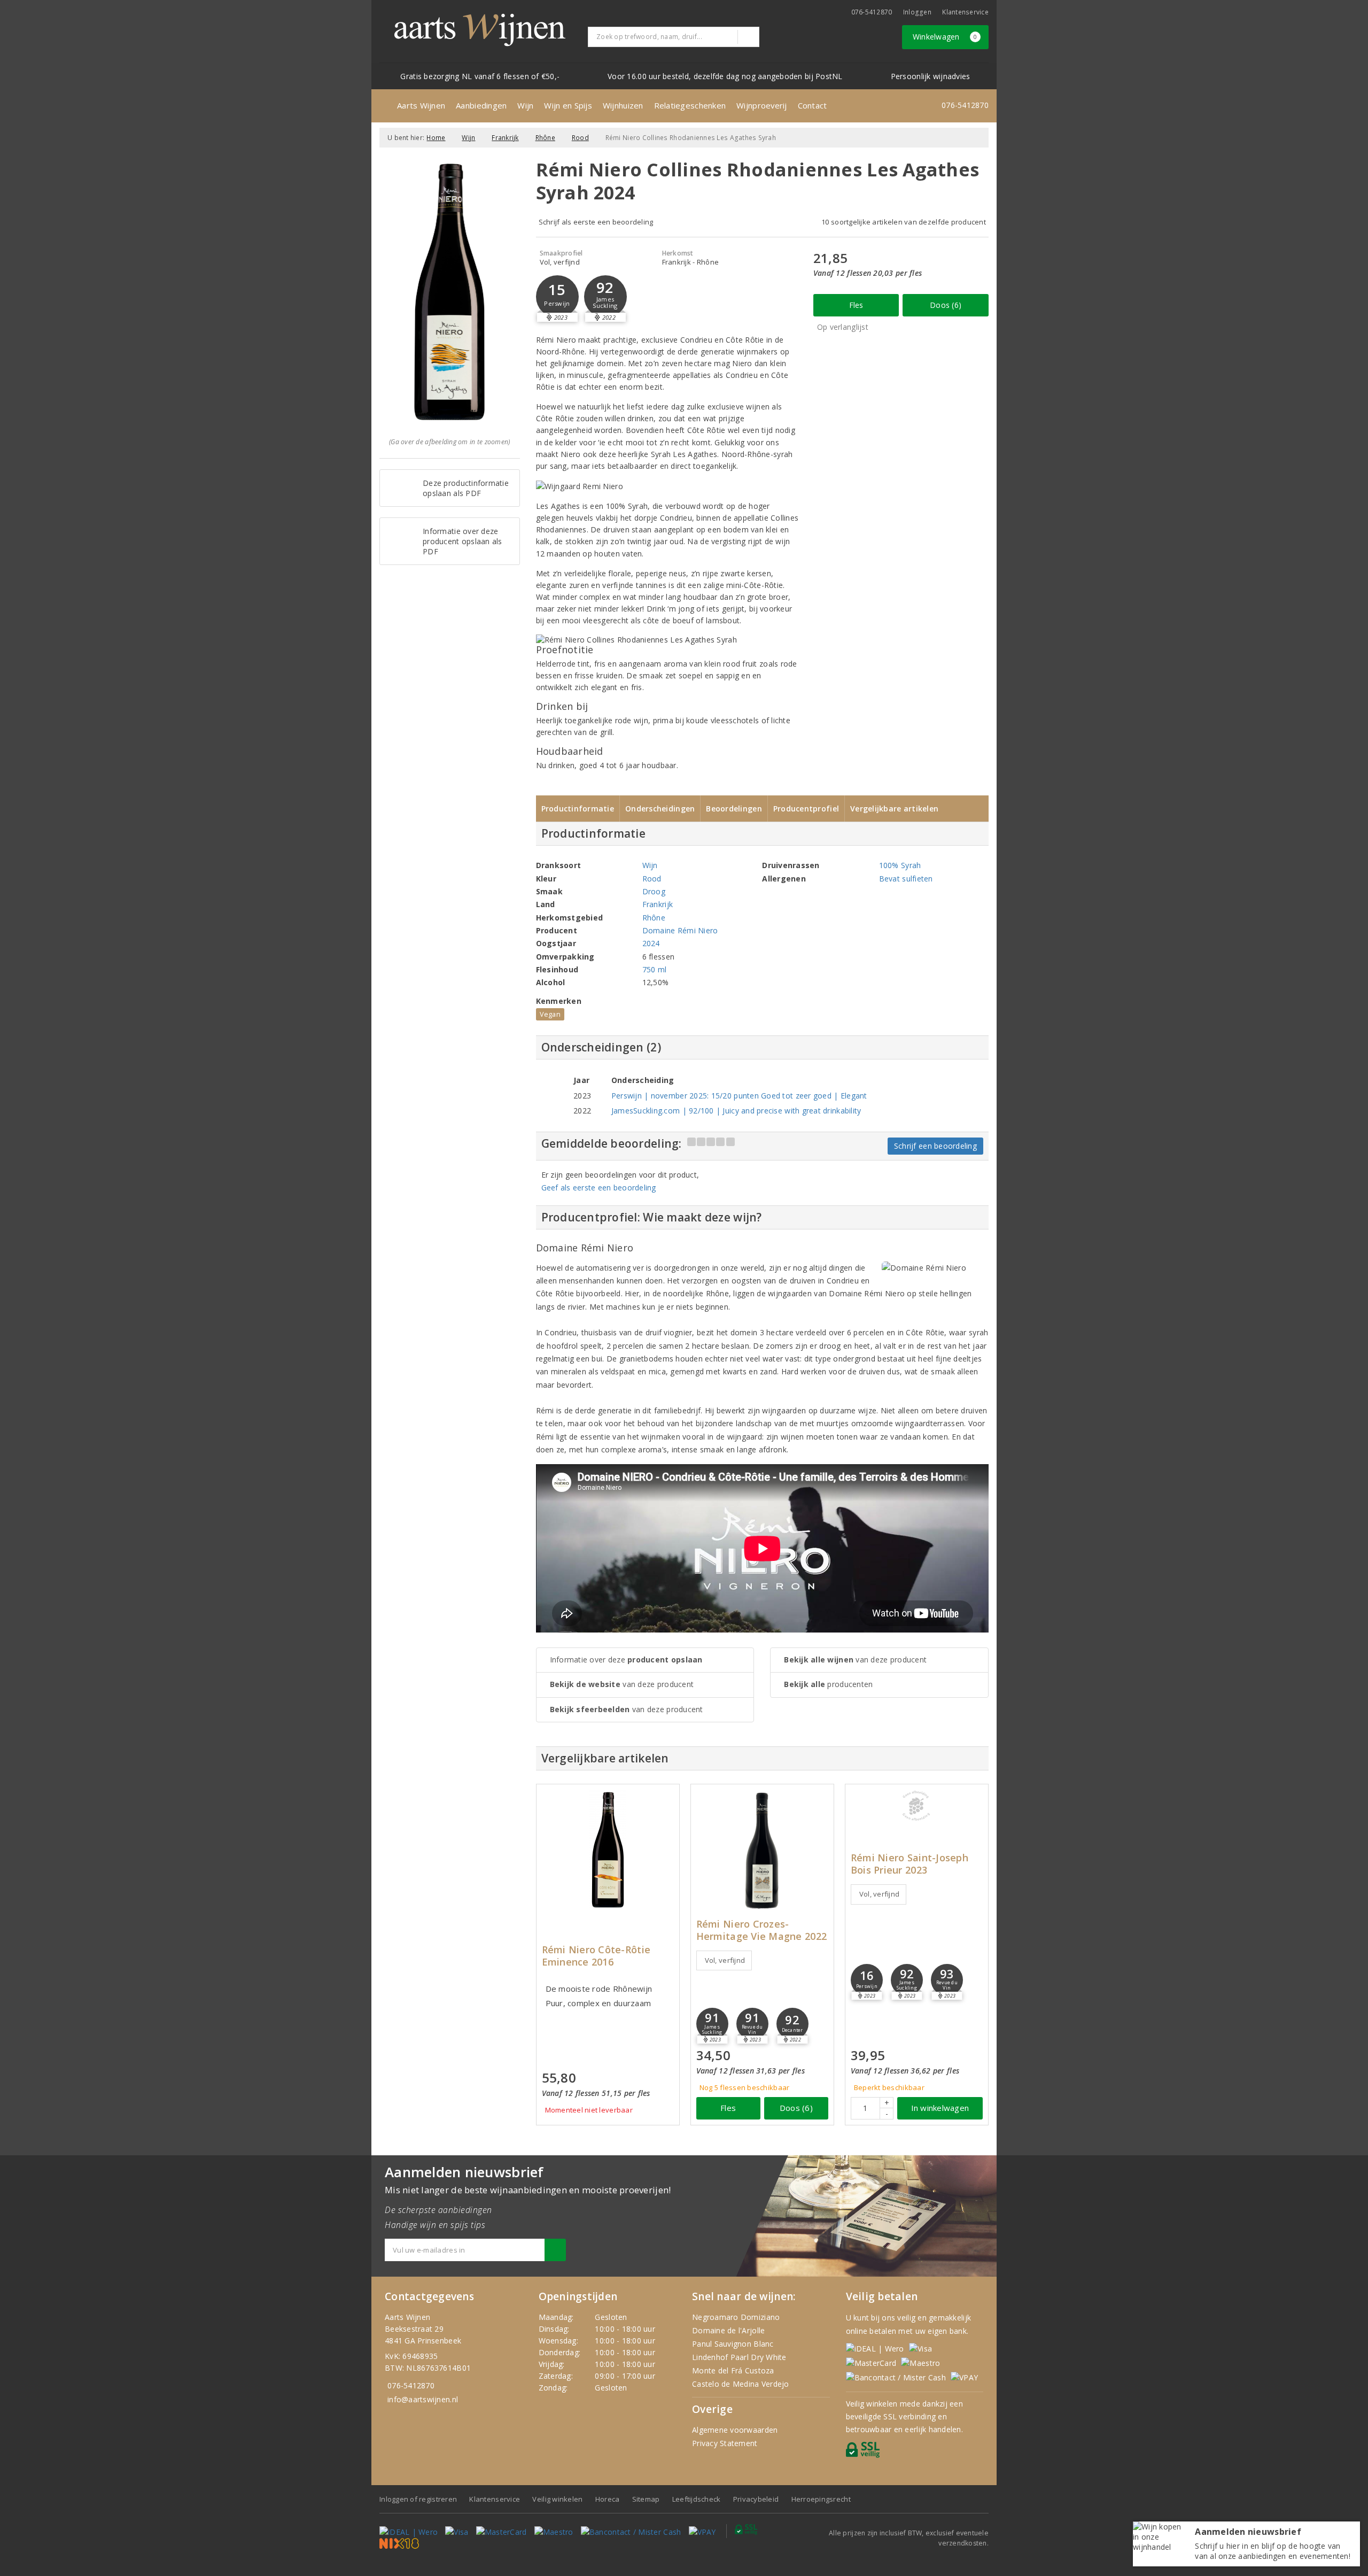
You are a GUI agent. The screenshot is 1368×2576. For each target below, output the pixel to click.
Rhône (545, 138)
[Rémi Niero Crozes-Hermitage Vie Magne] (762, 1850)
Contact (813, 105)
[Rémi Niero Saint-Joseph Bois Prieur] (917, 1806)
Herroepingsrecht (821, 2499)
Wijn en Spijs (568, 105)
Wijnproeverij (761, 105)
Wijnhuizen (623, 105)
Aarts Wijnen (421, 105)
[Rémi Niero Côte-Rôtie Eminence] (608, 1850)
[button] (557, 297)
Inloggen (917, 12)
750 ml (655, 969)
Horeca (608, 2499)
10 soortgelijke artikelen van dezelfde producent (904, 222)
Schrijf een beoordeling (935, 1146)
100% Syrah (900, 865)
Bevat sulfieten (906, 879)
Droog (654, 891)
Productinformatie (578, 809)
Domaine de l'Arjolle (728, 2330)
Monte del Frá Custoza (733, 2370)
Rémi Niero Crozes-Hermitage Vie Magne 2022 (761, 1930)
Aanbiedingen (481, 105)
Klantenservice (965, 12)
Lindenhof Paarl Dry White (739, 2357)
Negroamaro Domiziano (736, 2317)
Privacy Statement (725, 2443)
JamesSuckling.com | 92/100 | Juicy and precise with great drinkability (736, 1111)
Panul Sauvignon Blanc (733, 2344)
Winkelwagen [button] (945, 37)
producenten (828, 1684)
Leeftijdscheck (697, 2499)
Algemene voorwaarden (735, 2430)
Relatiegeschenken (690, 105)
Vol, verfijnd (725, 1960)
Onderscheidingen (660, 809)
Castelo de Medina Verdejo (741, 2384)
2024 (651, 943)
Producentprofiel (806, 809)
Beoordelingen (734, 809)
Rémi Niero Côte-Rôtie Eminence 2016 (596, 1956)
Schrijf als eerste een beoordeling (596, 222)
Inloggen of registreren (418, 2499)
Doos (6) (946, 305)
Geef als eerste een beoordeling (599, 1188)
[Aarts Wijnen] (480, 30)
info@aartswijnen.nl (423, 2399)
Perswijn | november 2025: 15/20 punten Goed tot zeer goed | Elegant (739, 1096)
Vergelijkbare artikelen (894, 809)
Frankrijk (505, 138)
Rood (580, 138)
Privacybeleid (756, 2499)
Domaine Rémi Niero (680, 930)
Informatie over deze (626, 1660)
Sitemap (646, 2499)
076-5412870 (872, 12)
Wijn (525, 105)
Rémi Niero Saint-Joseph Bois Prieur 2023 (910, 1864)
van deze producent (622, 1684)
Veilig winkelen (557, 2499)
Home (436, 138)
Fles (856, 305)
